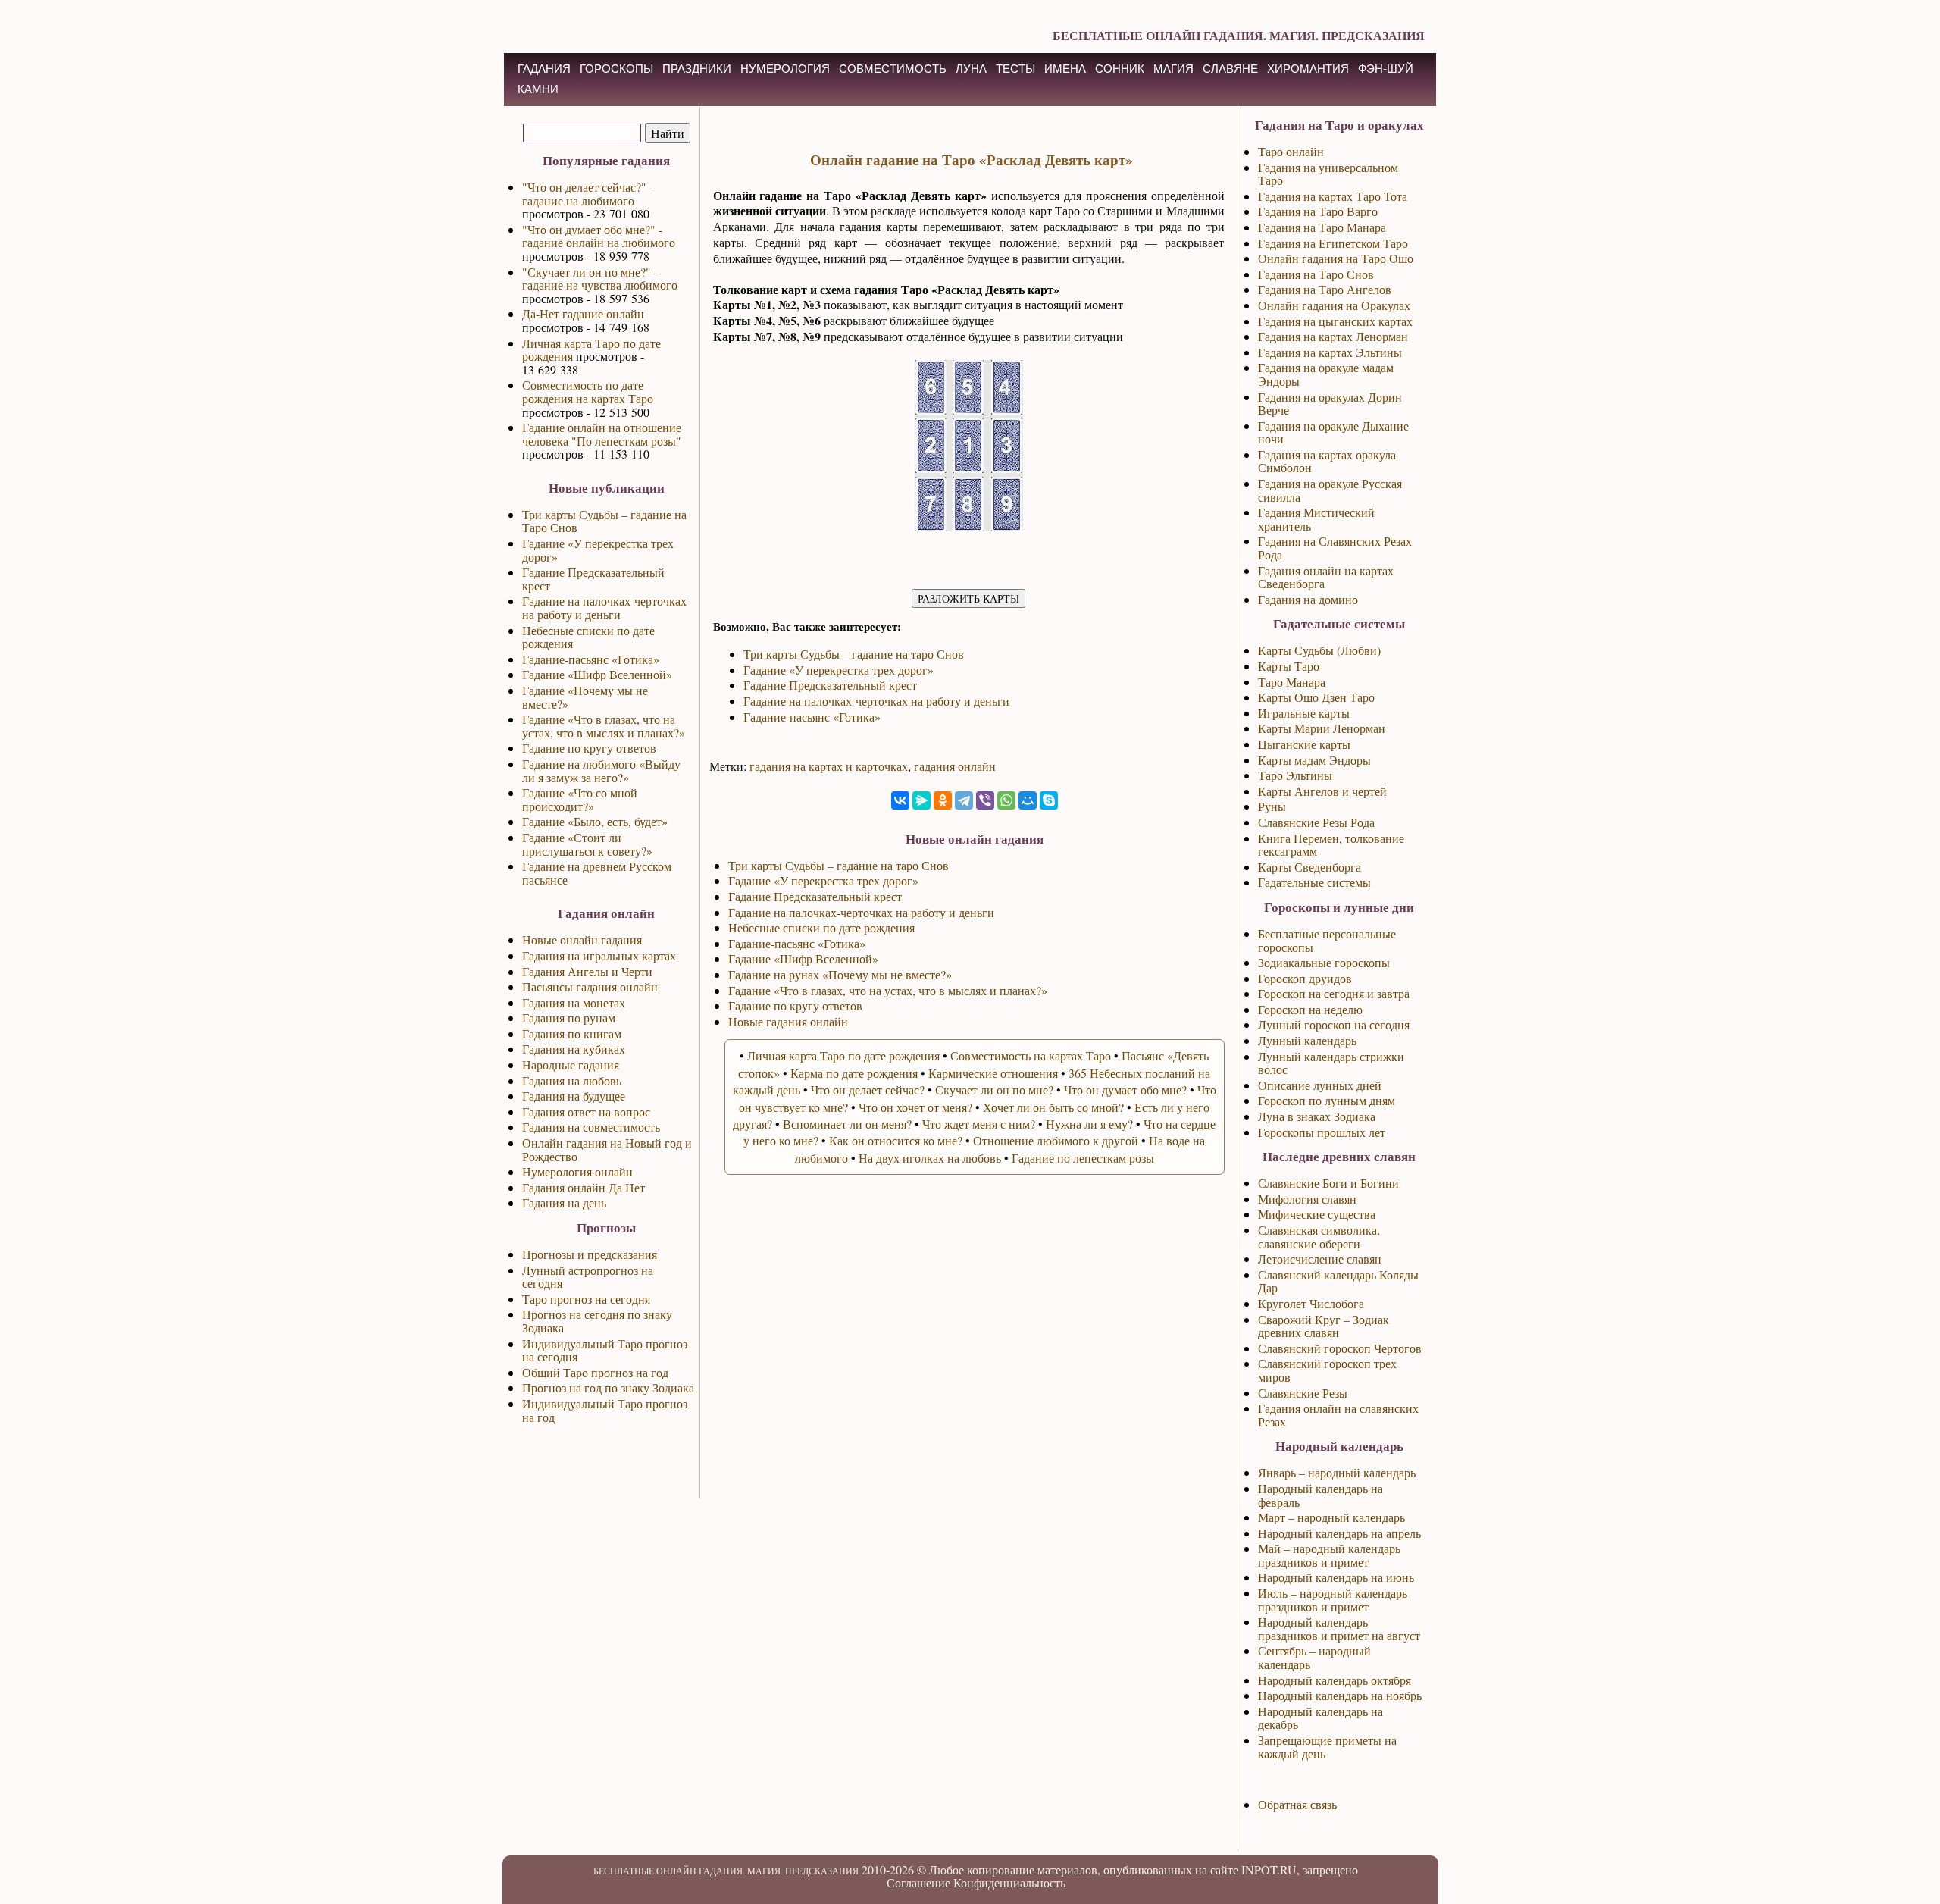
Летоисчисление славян (1320, 1259)
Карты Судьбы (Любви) (1319, 650)
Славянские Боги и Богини (1328, 1183)
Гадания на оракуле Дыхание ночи (1333, 432)
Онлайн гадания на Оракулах (1334, 305)
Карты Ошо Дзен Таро (1316, 697)
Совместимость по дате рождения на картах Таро (588, 391)
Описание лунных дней (1320, 1085)
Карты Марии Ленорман (1322, 728)
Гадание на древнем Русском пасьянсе (597, 873)
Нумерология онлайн (577, 1171)
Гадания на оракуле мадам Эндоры (1326, 374)
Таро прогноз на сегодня (586, 1299)
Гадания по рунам (569, 1018)
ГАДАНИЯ (544, 69)
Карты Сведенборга (1309, 867)
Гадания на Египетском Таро (1333, 243)
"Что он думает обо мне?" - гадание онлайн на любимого (599, 236)
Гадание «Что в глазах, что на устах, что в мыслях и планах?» (604, 726)
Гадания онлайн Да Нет (584, 1187)
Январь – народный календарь (1337, 1472)
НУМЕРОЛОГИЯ (785, 69)
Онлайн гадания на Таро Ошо (1336, 258)
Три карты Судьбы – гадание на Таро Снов (604, 521)
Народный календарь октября (1335, 1680)
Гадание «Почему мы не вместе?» (585, 697)
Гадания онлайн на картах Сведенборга (1326, 577)
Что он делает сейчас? (868, 1090)
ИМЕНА (1065, 69)
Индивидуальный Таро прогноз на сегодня (605, 1350)
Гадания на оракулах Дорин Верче (1330, 404)
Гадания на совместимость (591, 1127)
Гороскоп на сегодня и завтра (1334, 993)
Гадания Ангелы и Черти (587, 971)
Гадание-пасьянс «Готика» (591, 659)
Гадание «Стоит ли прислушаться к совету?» (587, 844)
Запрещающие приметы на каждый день (1327, 1747)
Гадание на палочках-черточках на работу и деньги (604, 608)
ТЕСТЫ (1015, 69)
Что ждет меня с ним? (979, 1124)
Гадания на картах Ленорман (1333, 336)
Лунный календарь (1307, 1040)
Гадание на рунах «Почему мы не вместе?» (840, 974)
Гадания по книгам (572, 1033)
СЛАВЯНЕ (1230, 69)
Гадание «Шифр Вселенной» (597, 674)
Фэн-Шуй (1386, 69)
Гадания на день (564, 1203)
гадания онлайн (955, 766)
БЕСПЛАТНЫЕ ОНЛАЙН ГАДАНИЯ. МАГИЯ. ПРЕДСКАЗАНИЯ (1239, 35)
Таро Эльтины (1295, 775)
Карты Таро (1289, 666)
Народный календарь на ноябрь (1340, 1695)
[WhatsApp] (1006, 800)
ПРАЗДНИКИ (697, 69)
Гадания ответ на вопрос (586, 1112)
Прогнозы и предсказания (590, 1254)
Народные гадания (571, 1065)
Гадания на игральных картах (599, 955)
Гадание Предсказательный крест (593, 579)
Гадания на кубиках (574, 1049)
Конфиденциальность (1009, 1882)
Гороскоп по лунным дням (1327, 1100)
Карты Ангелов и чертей (1322, 791)
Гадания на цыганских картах (1335, 321)
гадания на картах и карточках (829, 766)
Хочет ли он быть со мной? (1053, 1107)
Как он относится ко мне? (896, 1140)
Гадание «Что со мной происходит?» (580, 799)
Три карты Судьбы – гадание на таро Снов (854, 654)
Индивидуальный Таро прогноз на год (605, 1410)
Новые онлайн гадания (582, 939)
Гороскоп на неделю (1310, 1009)
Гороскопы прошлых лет (1322, 1132)
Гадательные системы (1314, 882)
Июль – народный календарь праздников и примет (1333, 1600)
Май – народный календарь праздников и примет (1329, 1555)
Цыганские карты (1304, 744)
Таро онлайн (1291, 151)
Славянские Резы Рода (1316, 822)
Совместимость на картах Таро (1031, 1055)
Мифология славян (1307, 1199)
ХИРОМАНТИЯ (1308, 69)
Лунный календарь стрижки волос (1331, 1063)
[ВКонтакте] (900, 800)
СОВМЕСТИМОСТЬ (893, 69)
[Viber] (985, 800)
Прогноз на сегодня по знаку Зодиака (597, 1321)
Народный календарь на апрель (1339, 1533)
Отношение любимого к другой (1056, 1140)
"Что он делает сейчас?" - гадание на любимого (588, 194)
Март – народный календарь (1331, 1517)
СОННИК (1120, 69)
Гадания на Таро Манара (1322, 227)
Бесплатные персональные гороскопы (1327, 940)
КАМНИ (538, 89)
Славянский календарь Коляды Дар (1338, 1281)
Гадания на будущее (574, 1096)
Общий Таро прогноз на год (595, 1372)
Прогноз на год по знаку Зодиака (608, 1387)
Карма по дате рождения (854, 1073)
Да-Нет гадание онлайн (583, 313)
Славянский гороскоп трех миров (1327, 1370)
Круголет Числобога (1311, 1303)
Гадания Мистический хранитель (1316, 519)
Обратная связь (1297, 1804)
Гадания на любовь (572, 1080)
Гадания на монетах (574, 1002)
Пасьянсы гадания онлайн (590, 986)
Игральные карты (1304, 713)
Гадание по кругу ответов (589, 748)
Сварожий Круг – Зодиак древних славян (1324, 1326)
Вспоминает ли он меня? (847, 1124)
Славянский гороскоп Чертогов (1340, 1348)
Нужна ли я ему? (1089, 1124)
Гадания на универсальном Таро (1328, 174)
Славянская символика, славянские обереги (1319, 1237)
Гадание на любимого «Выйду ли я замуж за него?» (601, 770)
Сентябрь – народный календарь (1314, 1657)
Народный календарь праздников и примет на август (1339, 1628)
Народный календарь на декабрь (1320, 1718)
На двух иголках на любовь (930, 1158)
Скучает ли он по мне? (994, 1090)
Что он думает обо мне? (1125, 1090)
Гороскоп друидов (1305, 978)
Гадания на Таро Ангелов (1325, 289)
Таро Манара (1292, 682)
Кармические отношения (993, 1073)
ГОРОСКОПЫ (616, 69)
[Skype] (1049, 800)
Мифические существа (1317, 1214)
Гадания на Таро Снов (1316, 274)
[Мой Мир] (1028, 800)
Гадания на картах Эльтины (1330, 352)
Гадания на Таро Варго (1318, 211)
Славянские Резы (1303, 1393)
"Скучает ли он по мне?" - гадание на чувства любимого (600, 279)
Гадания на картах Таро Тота (1333, 196)
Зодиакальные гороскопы (1324, 962)
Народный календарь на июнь (1336, 1577)
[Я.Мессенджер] (921, 800)
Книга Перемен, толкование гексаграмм (1331, 845)
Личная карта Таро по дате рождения (591, 350)
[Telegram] (964, 800)
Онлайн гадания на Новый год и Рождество (607, 1149)
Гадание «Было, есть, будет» (595, 821)
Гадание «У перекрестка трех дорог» (598, 550)
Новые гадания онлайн (788, 1021)
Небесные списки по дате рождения (588, 637)
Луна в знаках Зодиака (1317, 1116)
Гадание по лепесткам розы (1083, 1158)
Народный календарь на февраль (1320, 1495)
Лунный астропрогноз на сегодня (588, 1277)
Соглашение (918, 1882)
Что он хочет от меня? (915, 1107)
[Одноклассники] (943, 800)
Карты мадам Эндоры (1314, 760)
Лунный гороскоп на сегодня (1334, 1024)
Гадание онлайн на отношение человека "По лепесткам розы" (602, 434)
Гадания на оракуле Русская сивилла (1330, 490)
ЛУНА (971, 69)
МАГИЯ (1173, 69)
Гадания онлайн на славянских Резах (1338, 1415)
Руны (1272, 806)
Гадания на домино (1308, 599)
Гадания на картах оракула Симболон (1327, 461)
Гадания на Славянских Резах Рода (1335, 548)
